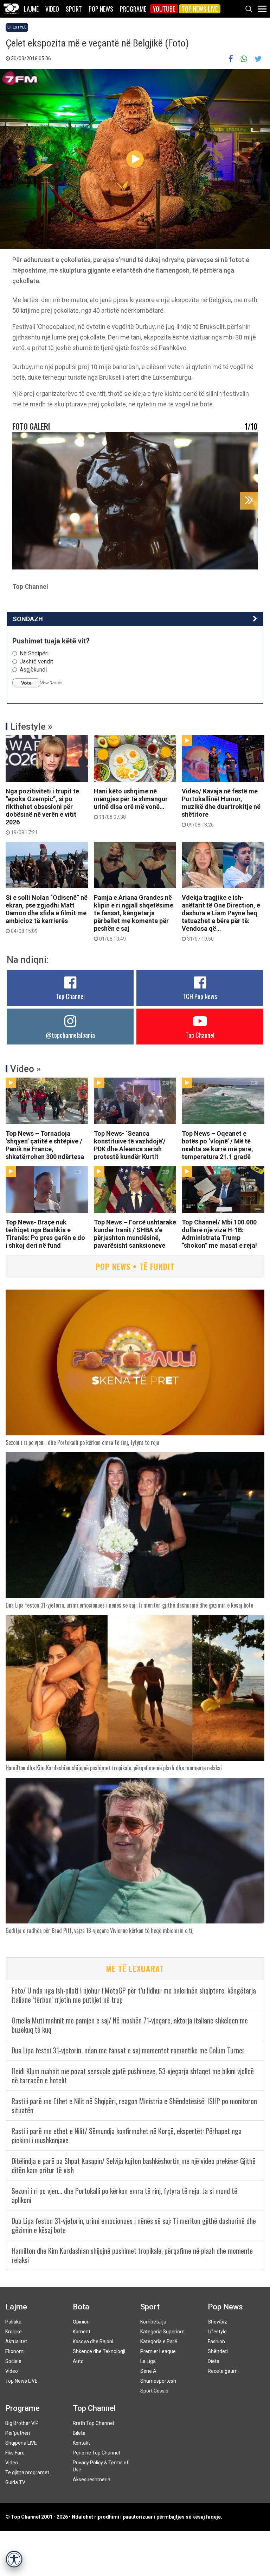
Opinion (81, 2322)
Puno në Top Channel (96, 2453)
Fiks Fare (15, 2453)
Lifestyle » (31, 726)
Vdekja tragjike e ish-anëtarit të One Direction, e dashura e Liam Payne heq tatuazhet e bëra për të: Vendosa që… (221, 918)
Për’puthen (18, 2433)
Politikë (13, 2322)
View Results (52, 683)
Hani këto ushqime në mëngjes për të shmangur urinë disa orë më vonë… (131, 804)
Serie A (148, 2371)
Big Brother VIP (22, 2423)
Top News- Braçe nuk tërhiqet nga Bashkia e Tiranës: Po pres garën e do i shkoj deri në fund (45, 1234)
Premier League (158, 2351)
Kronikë (14, 2332)
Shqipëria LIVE (21, 2443)
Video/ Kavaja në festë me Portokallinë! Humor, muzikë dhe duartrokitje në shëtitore (221, 807)
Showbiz (217, 2322)
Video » (25, 1069)
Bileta (79, 2433)
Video (52, 9)
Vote (26, 683)
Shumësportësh (158, 2381)
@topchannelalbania (70, 1035)
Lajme (31, 9)
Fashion (216, 2341)
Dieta (214, 2361)
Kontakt (81, 2443)
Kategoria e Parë (159, 2341)
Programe (133, 9)
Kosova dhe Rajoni (93, 2341)
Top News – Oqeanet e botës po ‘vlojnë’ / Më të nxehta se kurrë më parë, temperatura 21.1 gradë (217, 1145)
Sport (74, 9)
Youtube (164, 9)
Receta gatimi (223, 2371)
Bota (81, 2307)
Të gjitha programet (27, 2472)
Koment (82, 2332)
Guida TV (15, 2482)
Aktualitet (16, 2341)
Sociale (13, 2361)
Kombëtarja (153, 2322)
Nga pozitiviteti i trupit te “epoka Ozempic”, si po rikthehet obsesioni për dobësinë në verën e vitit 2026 (42, 811)
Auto (78, 2361)
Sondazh (28, 619)
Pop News (101, 9)
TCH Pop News (200, 996)
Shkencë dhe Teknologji (99, 2351)
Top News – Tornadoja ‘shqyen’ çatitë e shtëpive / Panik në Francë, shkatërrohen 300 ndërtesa (45, 1145)
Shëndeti (218, 2351)
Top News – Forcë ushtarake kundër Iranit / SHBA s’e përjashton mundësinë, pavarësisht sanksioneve (135, 1234)
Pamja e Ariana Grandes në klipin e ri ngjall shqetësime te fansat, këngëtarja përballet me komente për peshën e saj (134, 918)
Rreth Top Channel (93, 2423)
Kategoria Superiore (162, 2332)
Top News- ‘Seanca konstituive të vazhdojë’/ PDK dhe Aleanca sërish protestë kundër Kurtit (130, 1145)
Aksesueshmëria (92, 2480)
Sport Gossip (154, 2391)
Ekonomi (15, 2351)
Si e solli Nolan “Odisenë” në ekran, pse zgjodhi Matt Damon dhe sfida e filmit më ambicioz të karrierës (47, 914)
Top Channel (70, 996)
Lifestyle (17, 27)
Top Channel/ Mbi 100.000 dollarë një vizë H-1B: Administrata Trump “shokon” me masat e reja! (219, 1234)
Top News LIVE (200, 9)
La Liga (148, 2361)
